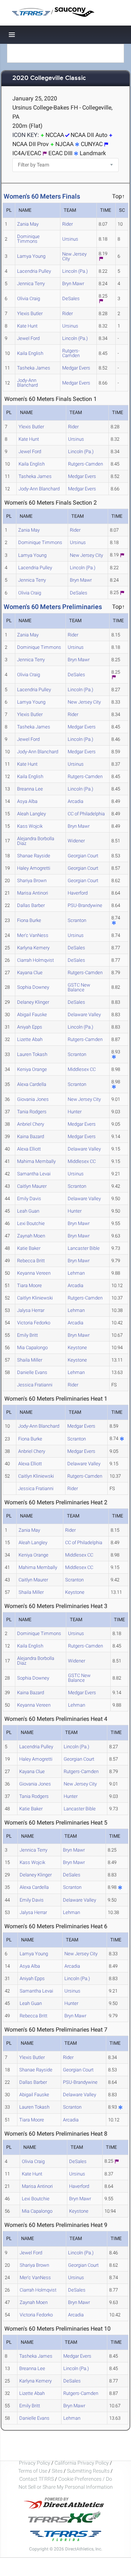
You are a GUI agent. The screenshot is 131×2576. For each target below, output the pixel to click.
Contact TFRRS (37, 2479)
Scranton (77, 920)
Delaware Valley (84, 1015)
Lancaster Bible (84, 1248)
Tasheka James (34, 368)
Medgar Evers (76, 368)
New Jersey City (74, 256)
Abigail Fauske (32, 1015)
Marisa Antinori (33, 893)
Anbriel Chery (31, 1124)
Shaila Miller (30, 1360)
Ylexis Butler (30, 313)
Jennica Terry (31, 284)
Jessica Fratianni (35, 1385)
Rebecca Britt (31, 1261)
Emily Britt (27, 1335)
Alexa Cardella (32, 1084)
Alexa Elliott (29, 1149)
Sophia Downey (33, 987)
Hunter (75, 1112)
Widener (76, 841)
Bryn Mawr (73, 284)
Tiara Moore (29, 1285)
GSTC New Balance (79, 987)
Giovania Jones (33, 1099)
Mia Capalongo (32, 1348)
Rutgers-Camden (71, 353)
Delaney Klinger (33, 1002)
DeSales (71, 298)
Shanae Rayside (34, 856)
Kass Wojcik (30, 826)
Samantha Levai (34, 1174)
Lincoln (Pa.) (75, 271)
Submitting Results (88, 2471)
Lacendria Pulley (34, 271)
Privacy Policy (35, 2463)
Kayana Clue (30, 973)
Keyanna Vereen (34, 1273)
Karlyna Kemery (33, 948)
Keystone (77, 1348)
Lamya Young (31, 256)
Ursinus (70, 239)
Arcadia (76, 801)
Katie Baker (29, 1248)
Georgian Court (83, 856)
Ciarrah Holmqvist (35, 960)
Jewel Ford (28, 338)
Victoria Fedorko (34, 1323)
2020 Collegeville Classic (49, 78)
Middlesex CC (82, 1069)
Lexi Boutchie (31, 1223)
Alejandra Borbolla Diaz (36, 841)
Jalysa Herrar (31, 1310)
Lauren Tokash (32, 1054)
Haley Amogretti (34, 868)
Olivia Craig (29, 298)
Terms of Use (33, 2471)
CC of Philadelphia (86, 814)
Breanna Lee (30, 789)
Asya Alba (27, 801)
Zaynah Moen (31, 1236)
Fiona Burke (29, 920)
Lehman (76, 1273)
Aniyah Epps (30, 1027)
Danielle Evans (32, 1372)
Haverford (78, 893)
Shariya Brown (32, 881)
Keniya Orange (32, 1069)
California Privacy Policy (82, 2463)
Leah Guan (28, 1211)
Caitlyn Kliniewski (35, 1298)
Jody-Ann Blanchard (27, 383)
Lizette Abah (30, 1039)
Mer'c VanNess (33, 935)
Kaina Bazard (31, 1136)
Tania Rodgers (32, 1112)
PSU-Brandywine (85, 905)
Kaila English (30, 353)
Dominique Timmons (28, 239)
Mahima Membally (36, 1161)
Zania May (28, 224)
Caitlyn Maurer (32, 1186)
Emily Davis (29, 1199)
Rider (68, 224)
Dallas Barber (31, 905)
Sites (57, 2471)
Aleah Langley (31, 814)
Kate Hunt (27, 326)
